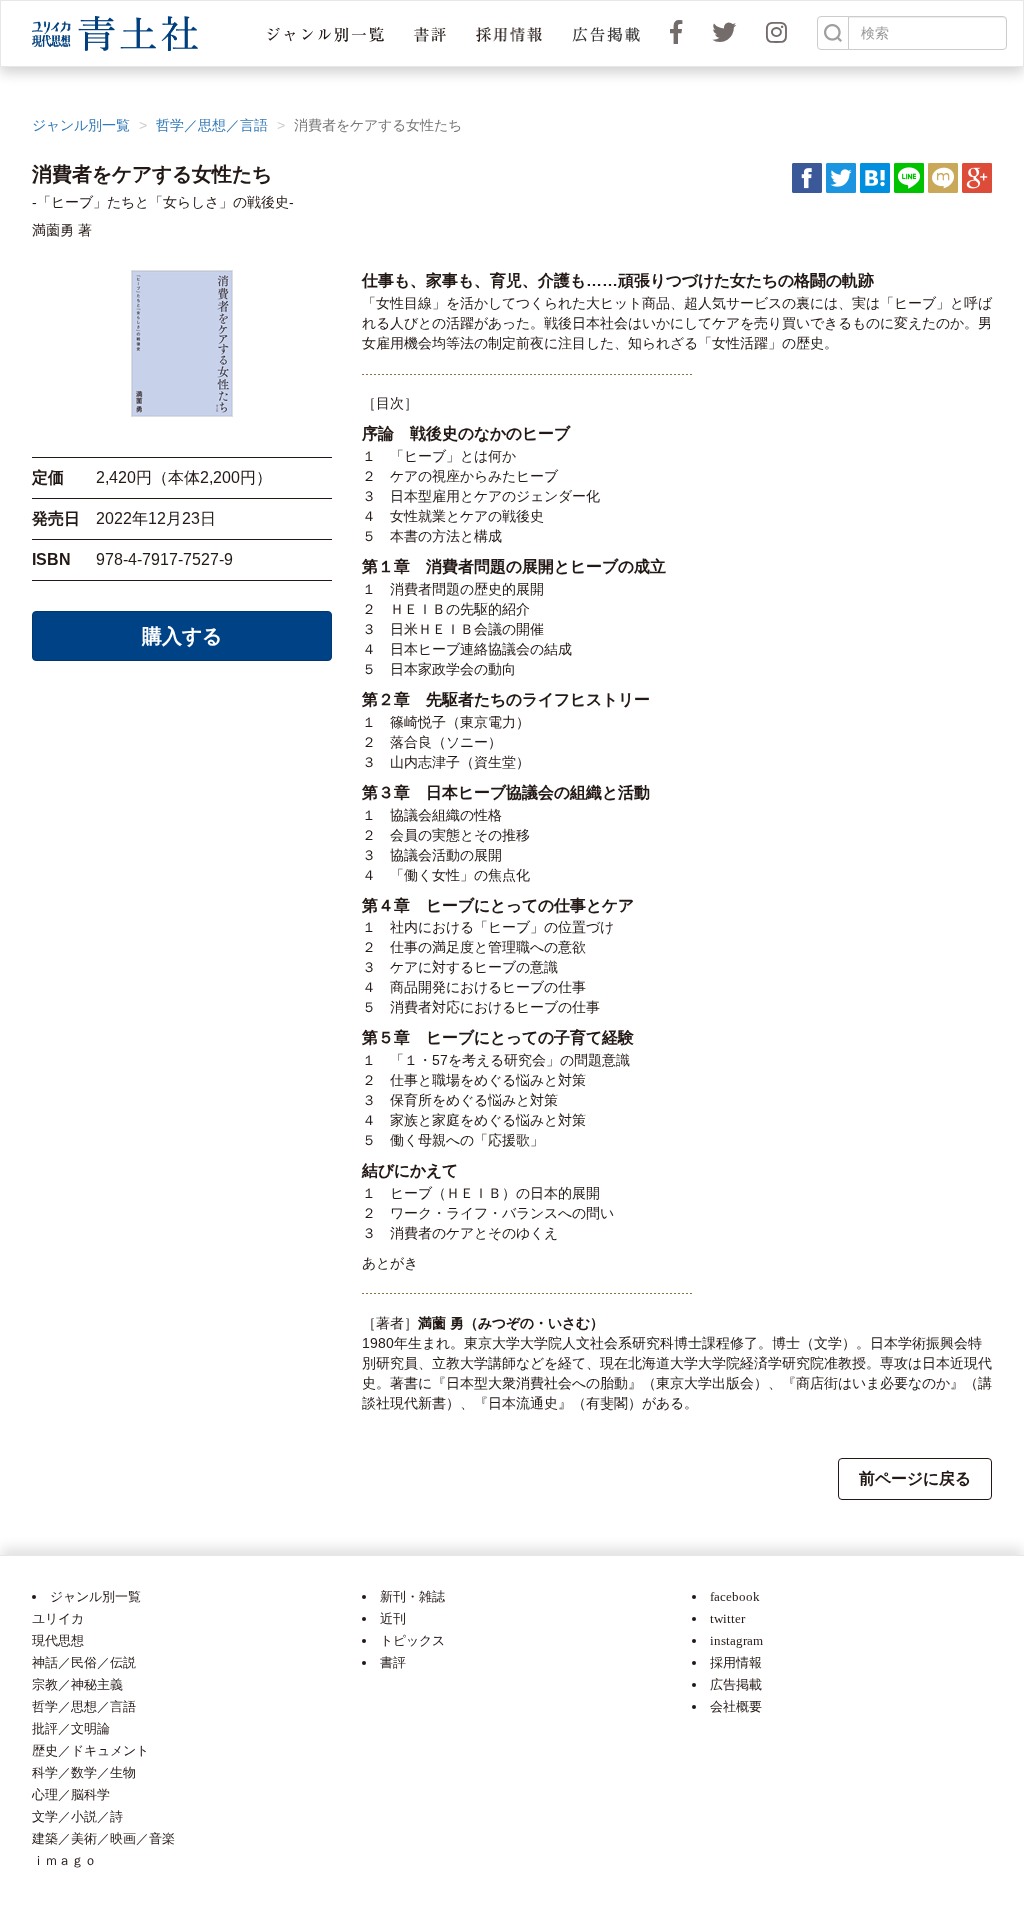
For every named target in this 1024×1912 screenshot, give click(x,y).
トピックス (412, 1640)
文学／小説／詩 (77, 1816)
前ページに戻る (915, 1478)
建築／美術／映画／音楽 (103, 1838)
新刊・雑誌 (412, 1596)
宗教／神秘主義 (77, 1684)
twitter (727, 1618)
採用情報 (736, 1662)
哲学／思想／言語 (212, 125)
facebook (735, 1596)
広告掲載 (736, 1684)
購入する (182, 636)
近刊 (393, 1618)
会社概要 (736, 1706)
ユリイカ (58, 1618)
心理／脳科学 (71, 1794)
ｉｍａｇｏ (64, 1860)
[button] (325, 33)
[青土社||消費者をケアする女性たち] (875, 177)
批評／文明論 (71, 1728)
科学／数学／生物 (84, 1772)
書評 (393, 1662)
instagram (736, 1640)
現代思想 (58, 1640)
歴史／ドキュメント (90, 1750)
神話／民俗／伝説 (84, 1662)
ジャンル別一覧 (81, 125)
